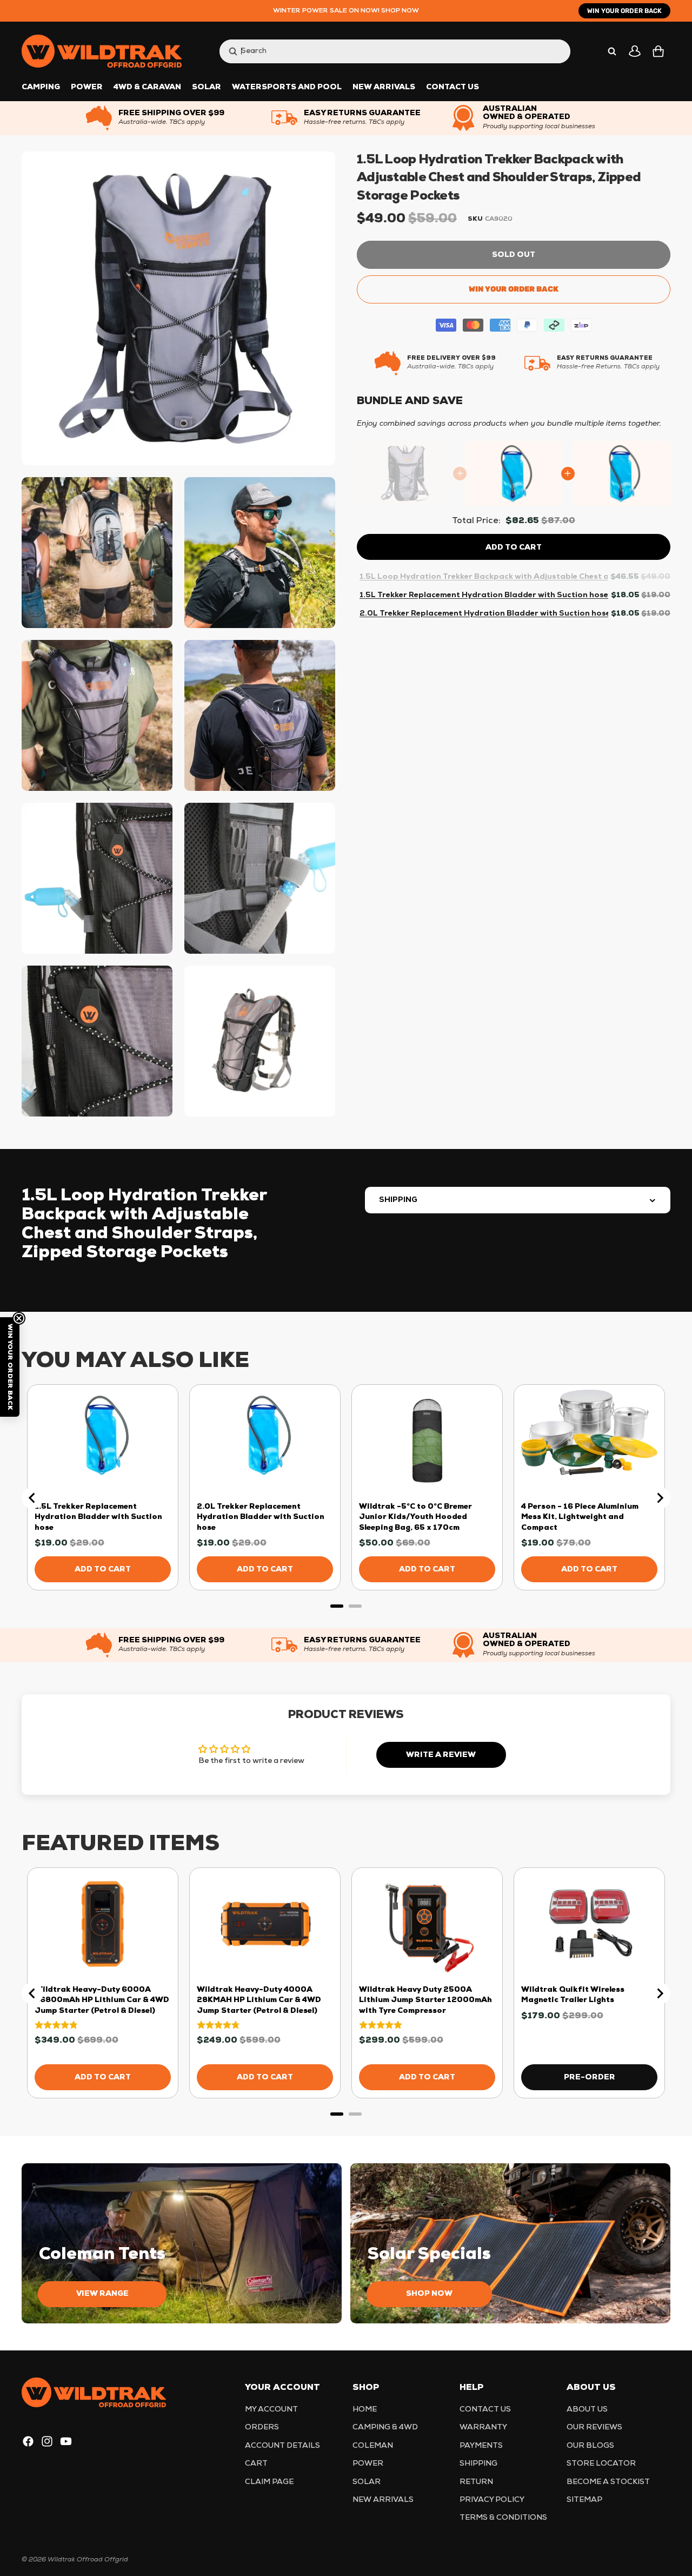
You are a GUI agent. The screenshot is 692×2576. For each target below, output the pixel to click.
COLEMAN (373, 2446)
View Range (102, 2294)
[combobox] (384, 51)
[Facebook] (28, 2441)
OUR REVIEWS (594, 2428)
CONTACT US (485, 2410)
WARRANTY (483, 2428)
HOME (365, 2410)
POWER (368, 2464)
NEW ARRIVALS (383, 2500)
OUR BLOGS (590, 2446)
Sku (475, 219)
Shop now (429, 2294)
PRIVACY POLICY (492, 2500)
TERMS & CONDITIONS (503, 2518)
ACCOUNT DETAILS (282, 2446)
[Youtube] (66, 2441)
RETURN (476, 2482)
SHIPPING (398, 1200)
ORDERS (262, 2428)
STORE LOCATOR (601, 2464)
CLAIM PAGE (269, 2482)
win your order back (624, 11)
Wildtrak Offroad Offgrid (88, 2560)
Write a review (441, 1755)
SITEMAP (584, 2500)
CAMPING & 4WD (385, 2428)
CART (256, 2464)
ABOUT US (587, 2410)
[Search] (612, 51)
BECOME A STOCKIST (608, 2482)
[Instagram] (47, 2441)
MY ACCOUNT (271, 2410)
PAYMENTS (481, 2446)
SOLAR (367, 2482)
